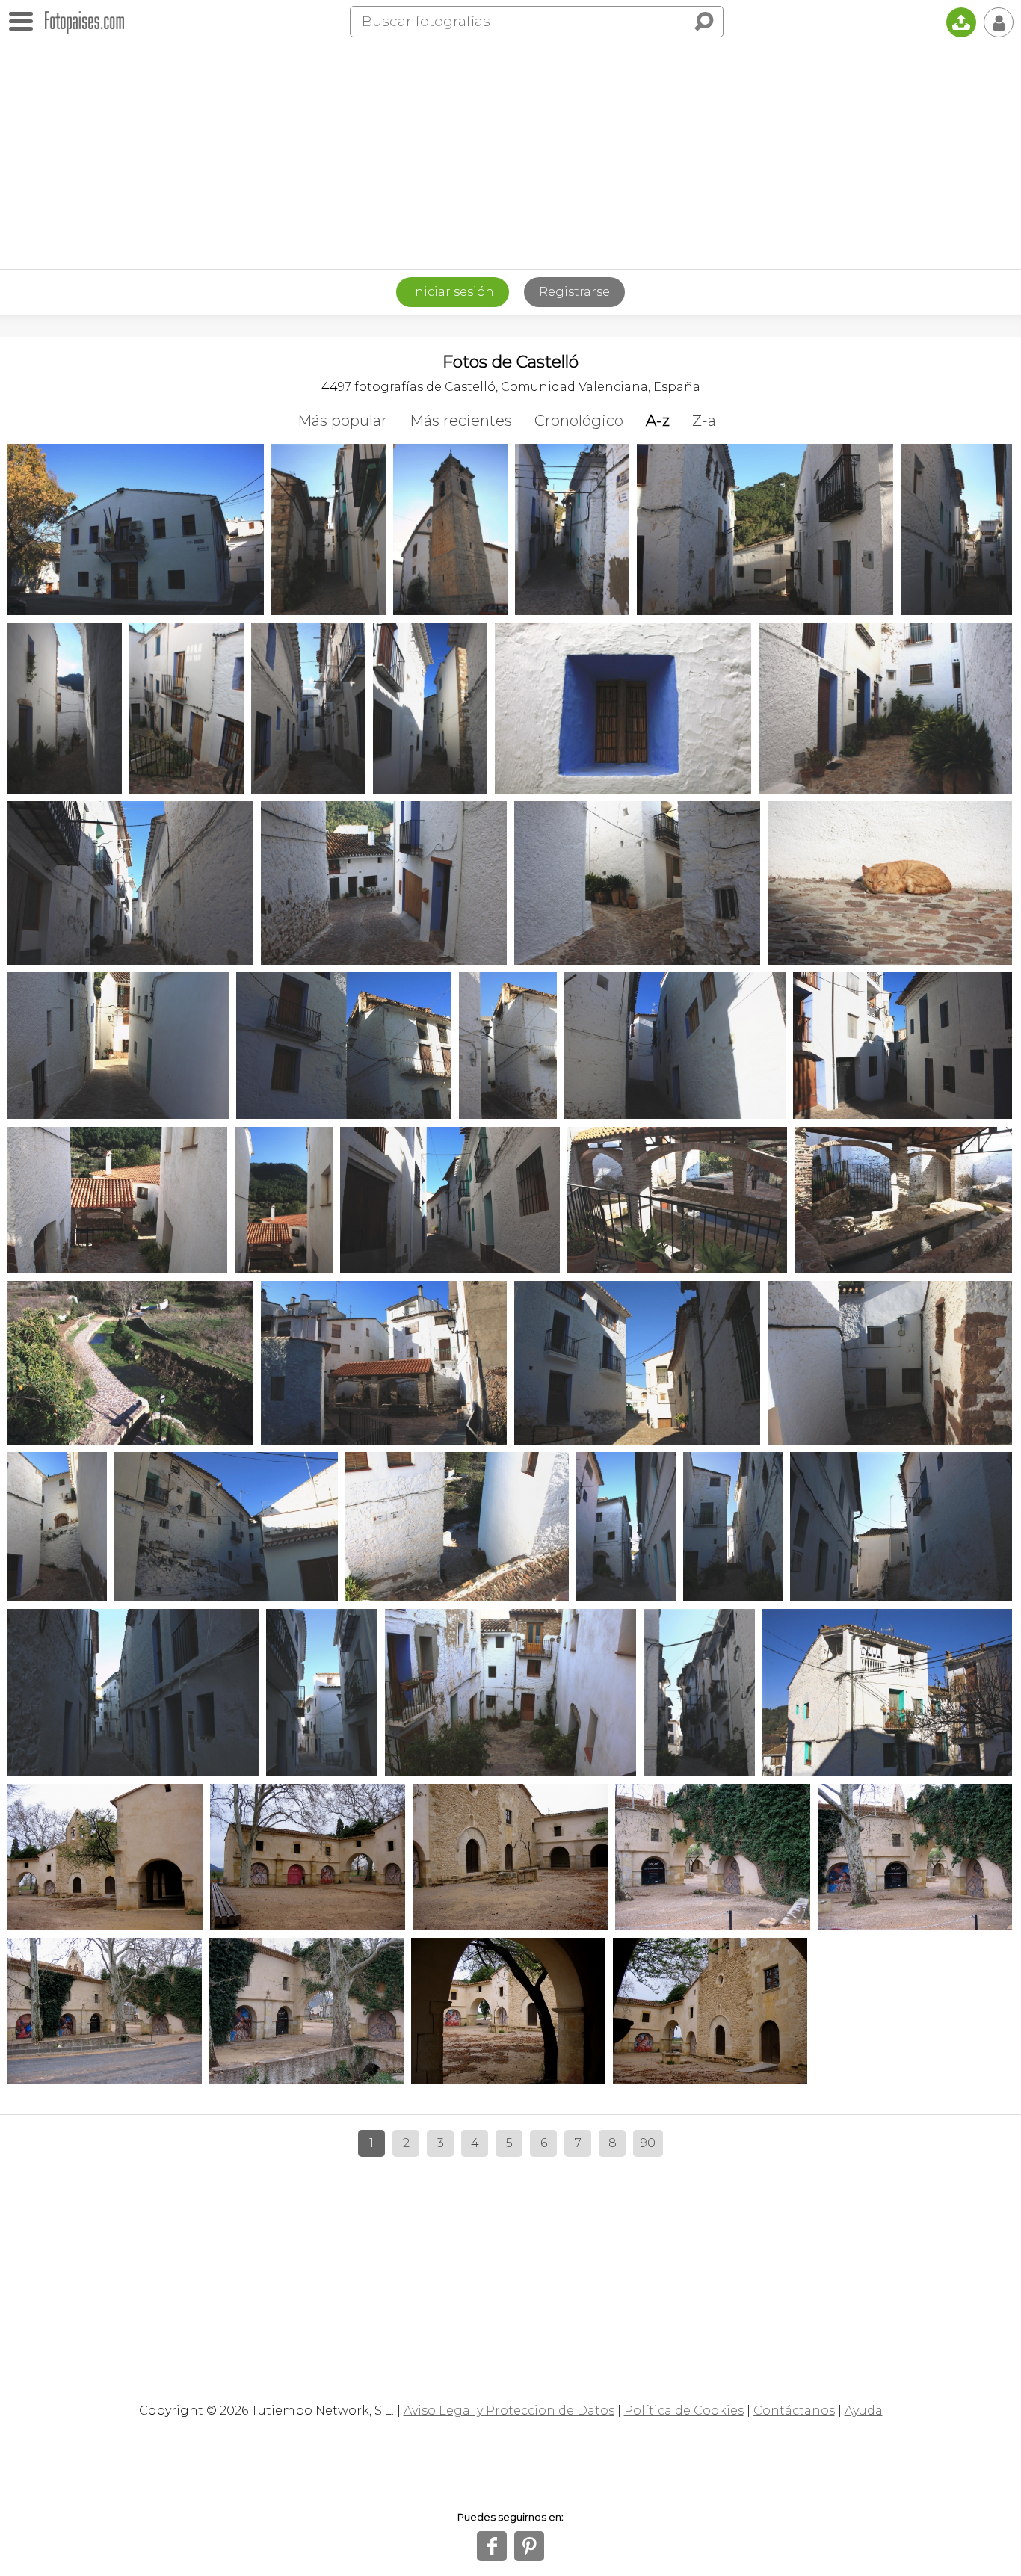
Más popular (342, 421)
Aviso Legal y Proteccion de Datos (509, 2410)
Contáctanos (794, 2410)
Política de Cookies (684, 2410)
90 (648, 2143)
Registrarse (574, 292)
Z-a (704, 421)
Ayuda (864, 2410)
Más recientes (461, 421)
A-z (658, 421)
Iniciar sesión (453, 292)
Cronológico (579, 421)
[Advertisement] (510, 157)
